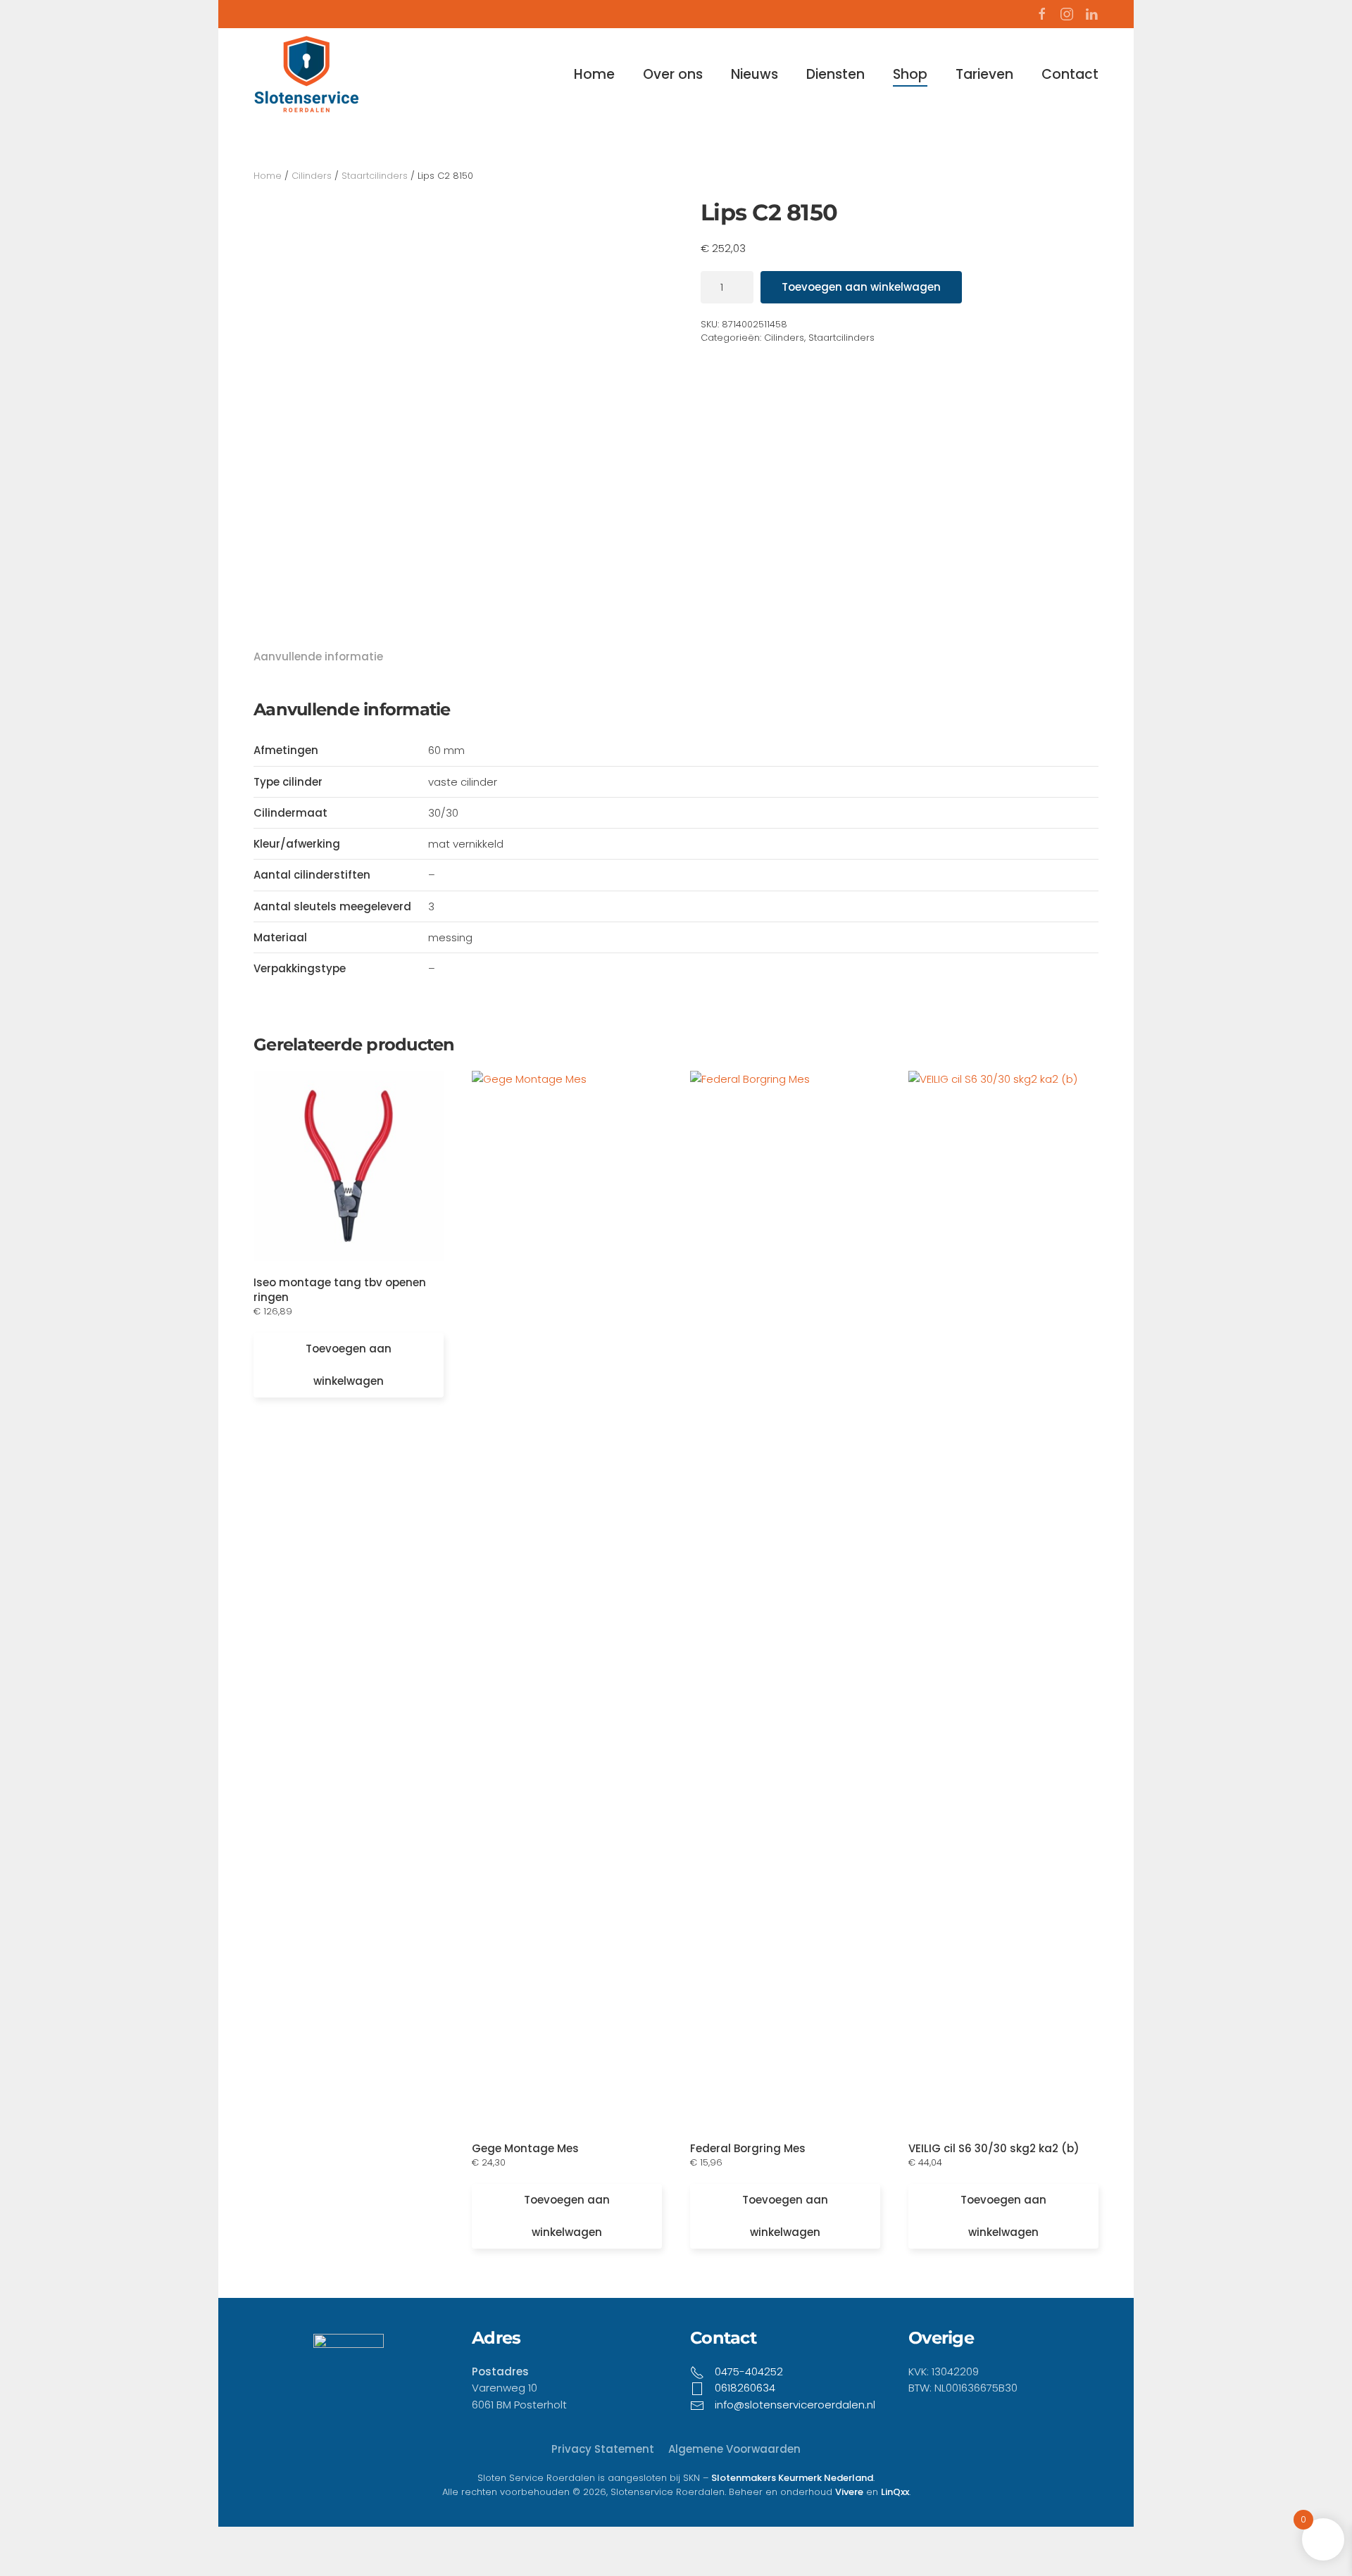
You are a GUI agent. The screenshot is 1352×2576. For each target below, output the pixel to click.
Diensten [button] (835, 74)
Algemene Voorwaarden (734, 2449)
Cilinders (312, 176)
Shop (910, 74)
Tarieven (984, 74)
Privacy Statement (603, 2449)
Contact (1070, 74)
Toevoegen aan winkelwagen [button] (349, 1365)
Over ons (673, 74)
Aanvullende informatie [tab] (318, 656)
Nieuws (755, 74)
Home (594, 74)
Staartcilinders (375, 176)
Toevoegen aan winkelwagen (861, 287)
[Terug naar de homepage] (306, 74)
